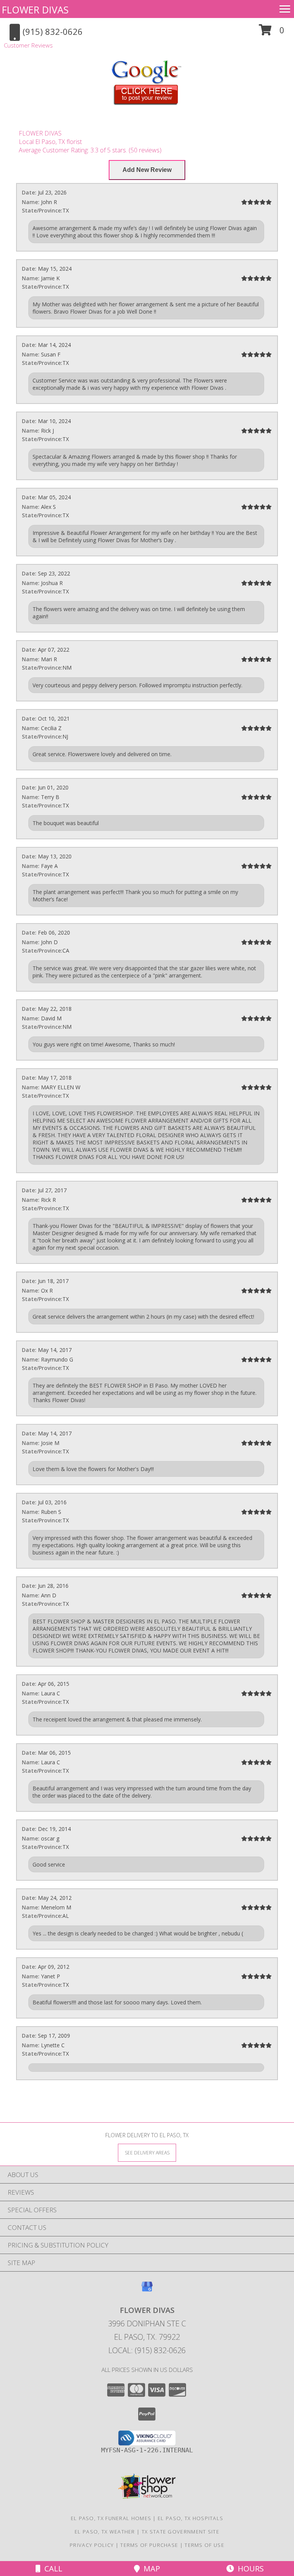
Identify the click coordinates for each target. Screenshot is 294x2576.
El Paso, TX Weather (105, 2532)
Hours (249, 2569)
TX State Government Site (180, 2532)
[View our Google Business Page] (147, 2290)
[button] (272, 33)
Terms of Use (204, 2545)
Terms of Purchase (149, 2545)
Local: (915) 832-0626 (147, 2350)
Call (51, 2569)
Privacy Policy (92, 2545)
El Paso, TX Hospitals (190, 2518)
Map (150, 2569)
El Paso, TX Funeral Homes (111, 2518)
